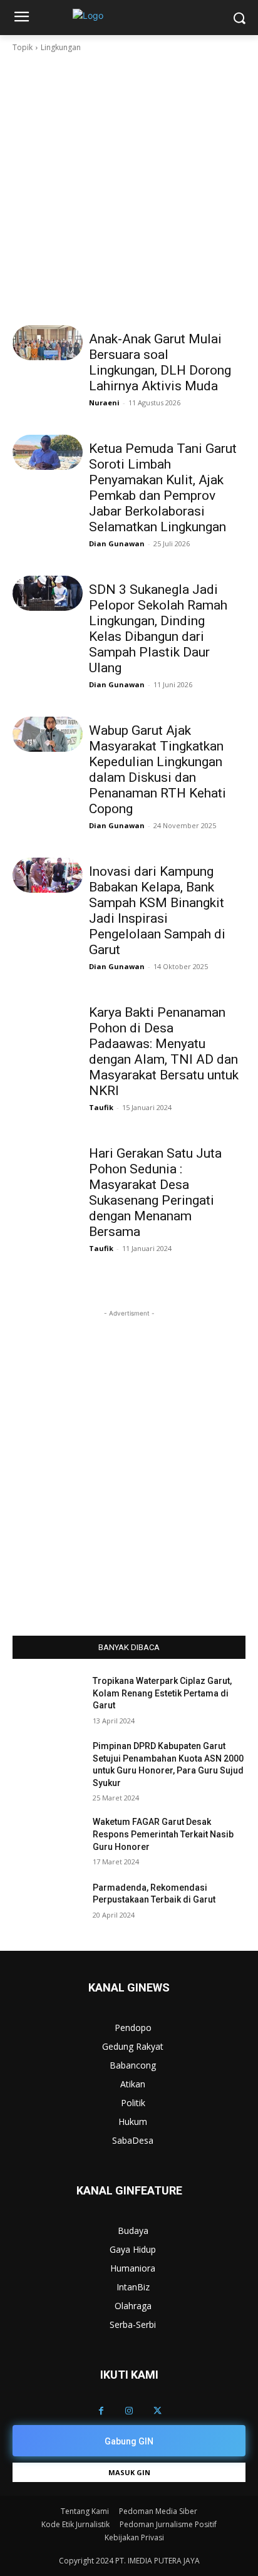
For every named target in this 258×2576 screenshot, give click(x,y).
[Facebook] (101, 2411)
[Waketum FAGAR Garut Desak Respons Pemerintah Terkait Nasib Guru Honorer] (48, 1841)
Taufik (101, 1107)
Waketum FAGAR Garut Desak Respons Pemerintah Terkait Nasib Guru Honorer (163, 1834)
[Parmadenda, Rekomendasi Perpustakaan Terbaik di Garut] (48, 1906)
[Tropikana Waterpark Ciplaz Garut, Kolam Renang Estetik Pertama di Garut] (48, 1700)
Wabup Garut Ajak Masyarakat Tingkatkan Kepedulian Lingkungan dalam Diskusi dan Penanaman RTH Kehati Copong (157, 770)
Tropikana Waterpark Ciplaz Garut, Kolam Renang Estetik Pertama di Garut (162, 1693)
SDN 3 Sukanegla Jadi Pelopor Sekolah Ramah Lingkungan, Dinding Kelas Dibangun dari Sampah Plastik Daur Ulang (158, 629)
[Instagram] (129, 2411)
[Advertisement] (129, 189)
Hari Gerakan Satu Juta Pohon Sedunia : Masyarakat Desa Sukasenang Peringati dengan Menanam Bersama (155, 1192)
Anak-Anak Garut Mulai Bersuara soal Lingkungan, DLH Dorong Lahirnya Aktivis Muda (160, 362)
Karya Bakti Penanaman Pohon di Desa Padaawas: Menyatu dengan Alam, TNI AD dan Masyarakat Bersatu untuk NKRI (164, 1052)
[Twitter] (157, 2411)
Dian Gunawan (117, 543)
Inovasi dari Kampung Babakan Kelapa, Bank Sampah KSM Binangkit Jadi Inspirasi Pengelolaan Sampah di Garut (157, 911)
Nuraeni (104, 402)
